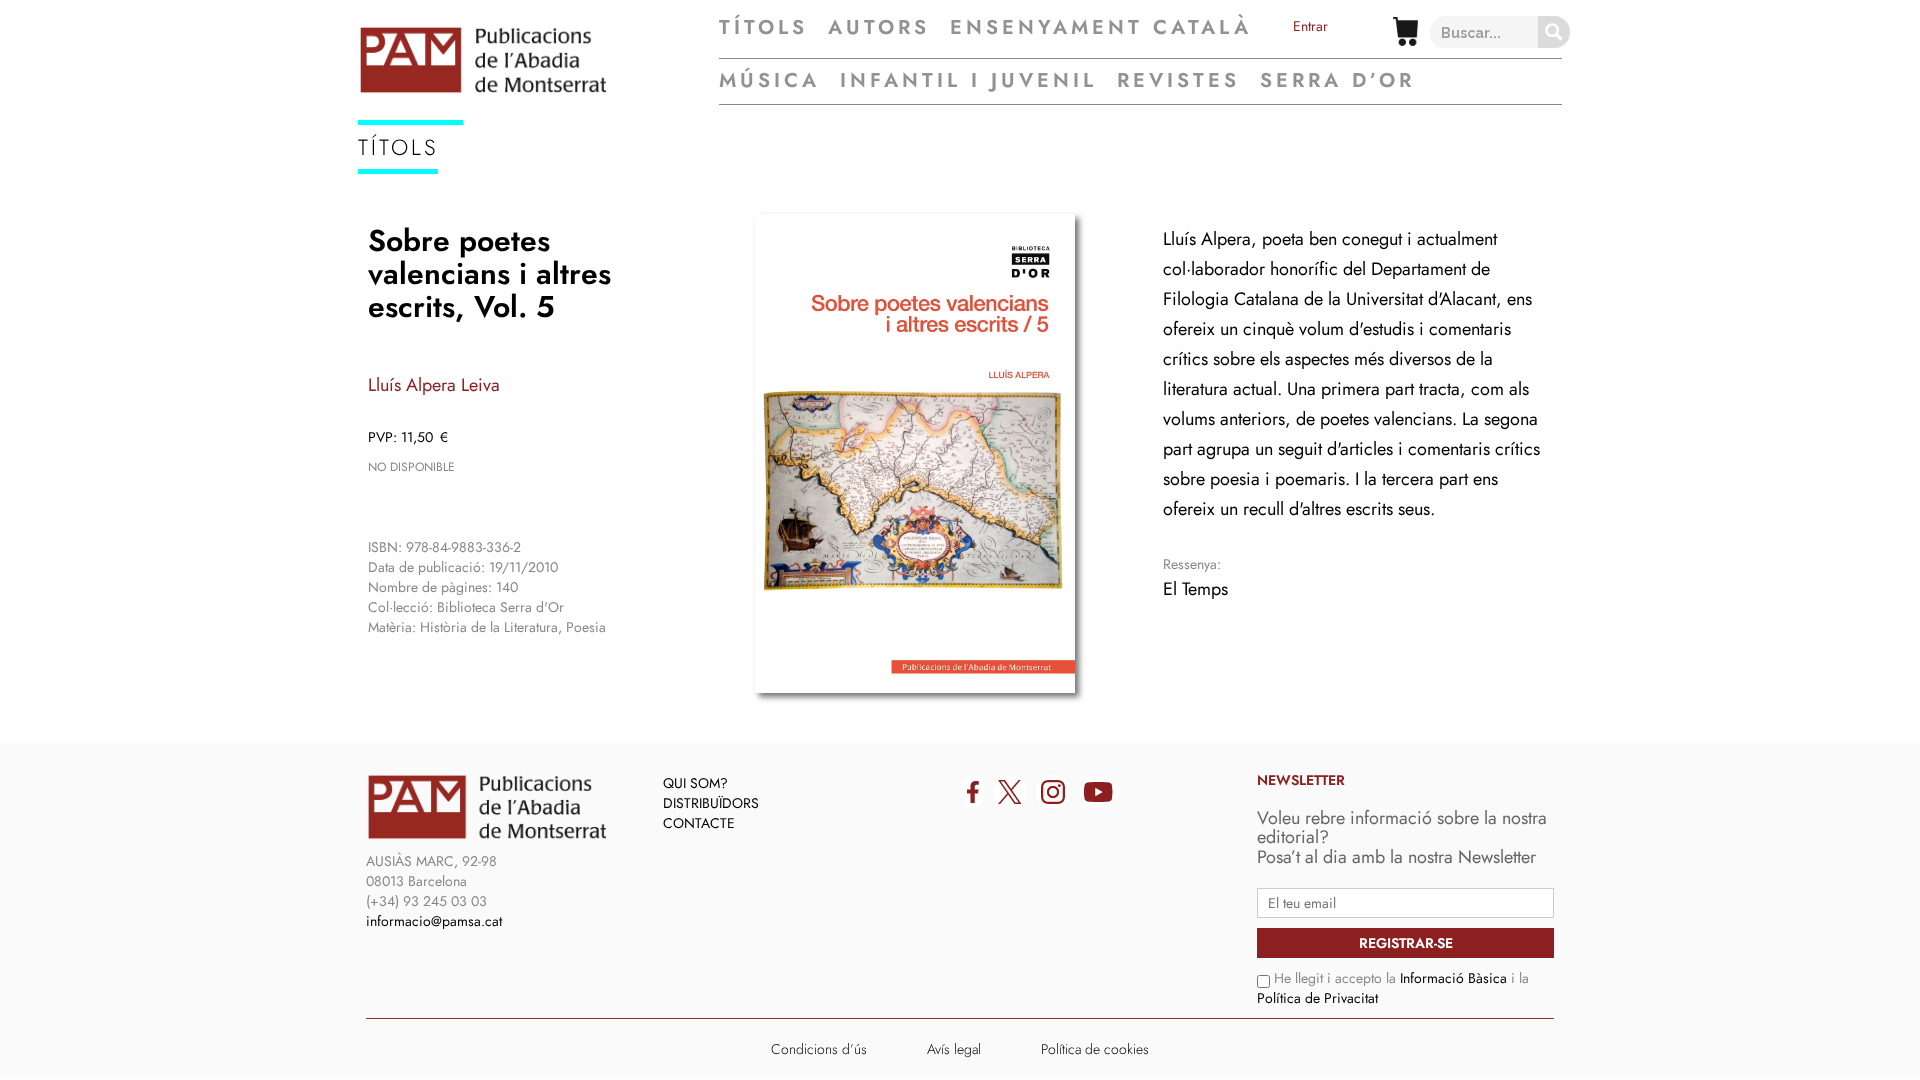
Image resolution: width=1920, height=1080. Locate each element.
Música (769, 80)
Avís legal (954, 1049)
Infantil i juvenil (968, 80)
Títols (763, 28)
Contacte (699, 823)
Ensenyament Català (1101, 28)
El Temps (1195, 589)
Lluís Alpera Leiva (434, 385)
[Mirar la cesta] (1405, 31)
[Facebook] (973, 792)
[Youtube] (1098, 792)
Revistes (1178, 80)
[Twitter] (1010, 792)
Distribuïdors (711, 803)
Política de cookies (1095, 1049)
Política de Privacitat (1317, 998)
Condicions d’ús (819, 1049)
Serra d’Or (1337, 80)
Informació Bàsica (1453, 978)
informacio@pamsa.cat (434, 921)
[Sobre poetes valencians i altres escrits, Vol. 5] (915, 453)
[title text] (538, 60)
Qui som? (695, 783)
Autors (879, 28)
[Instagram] (1053, 792)
